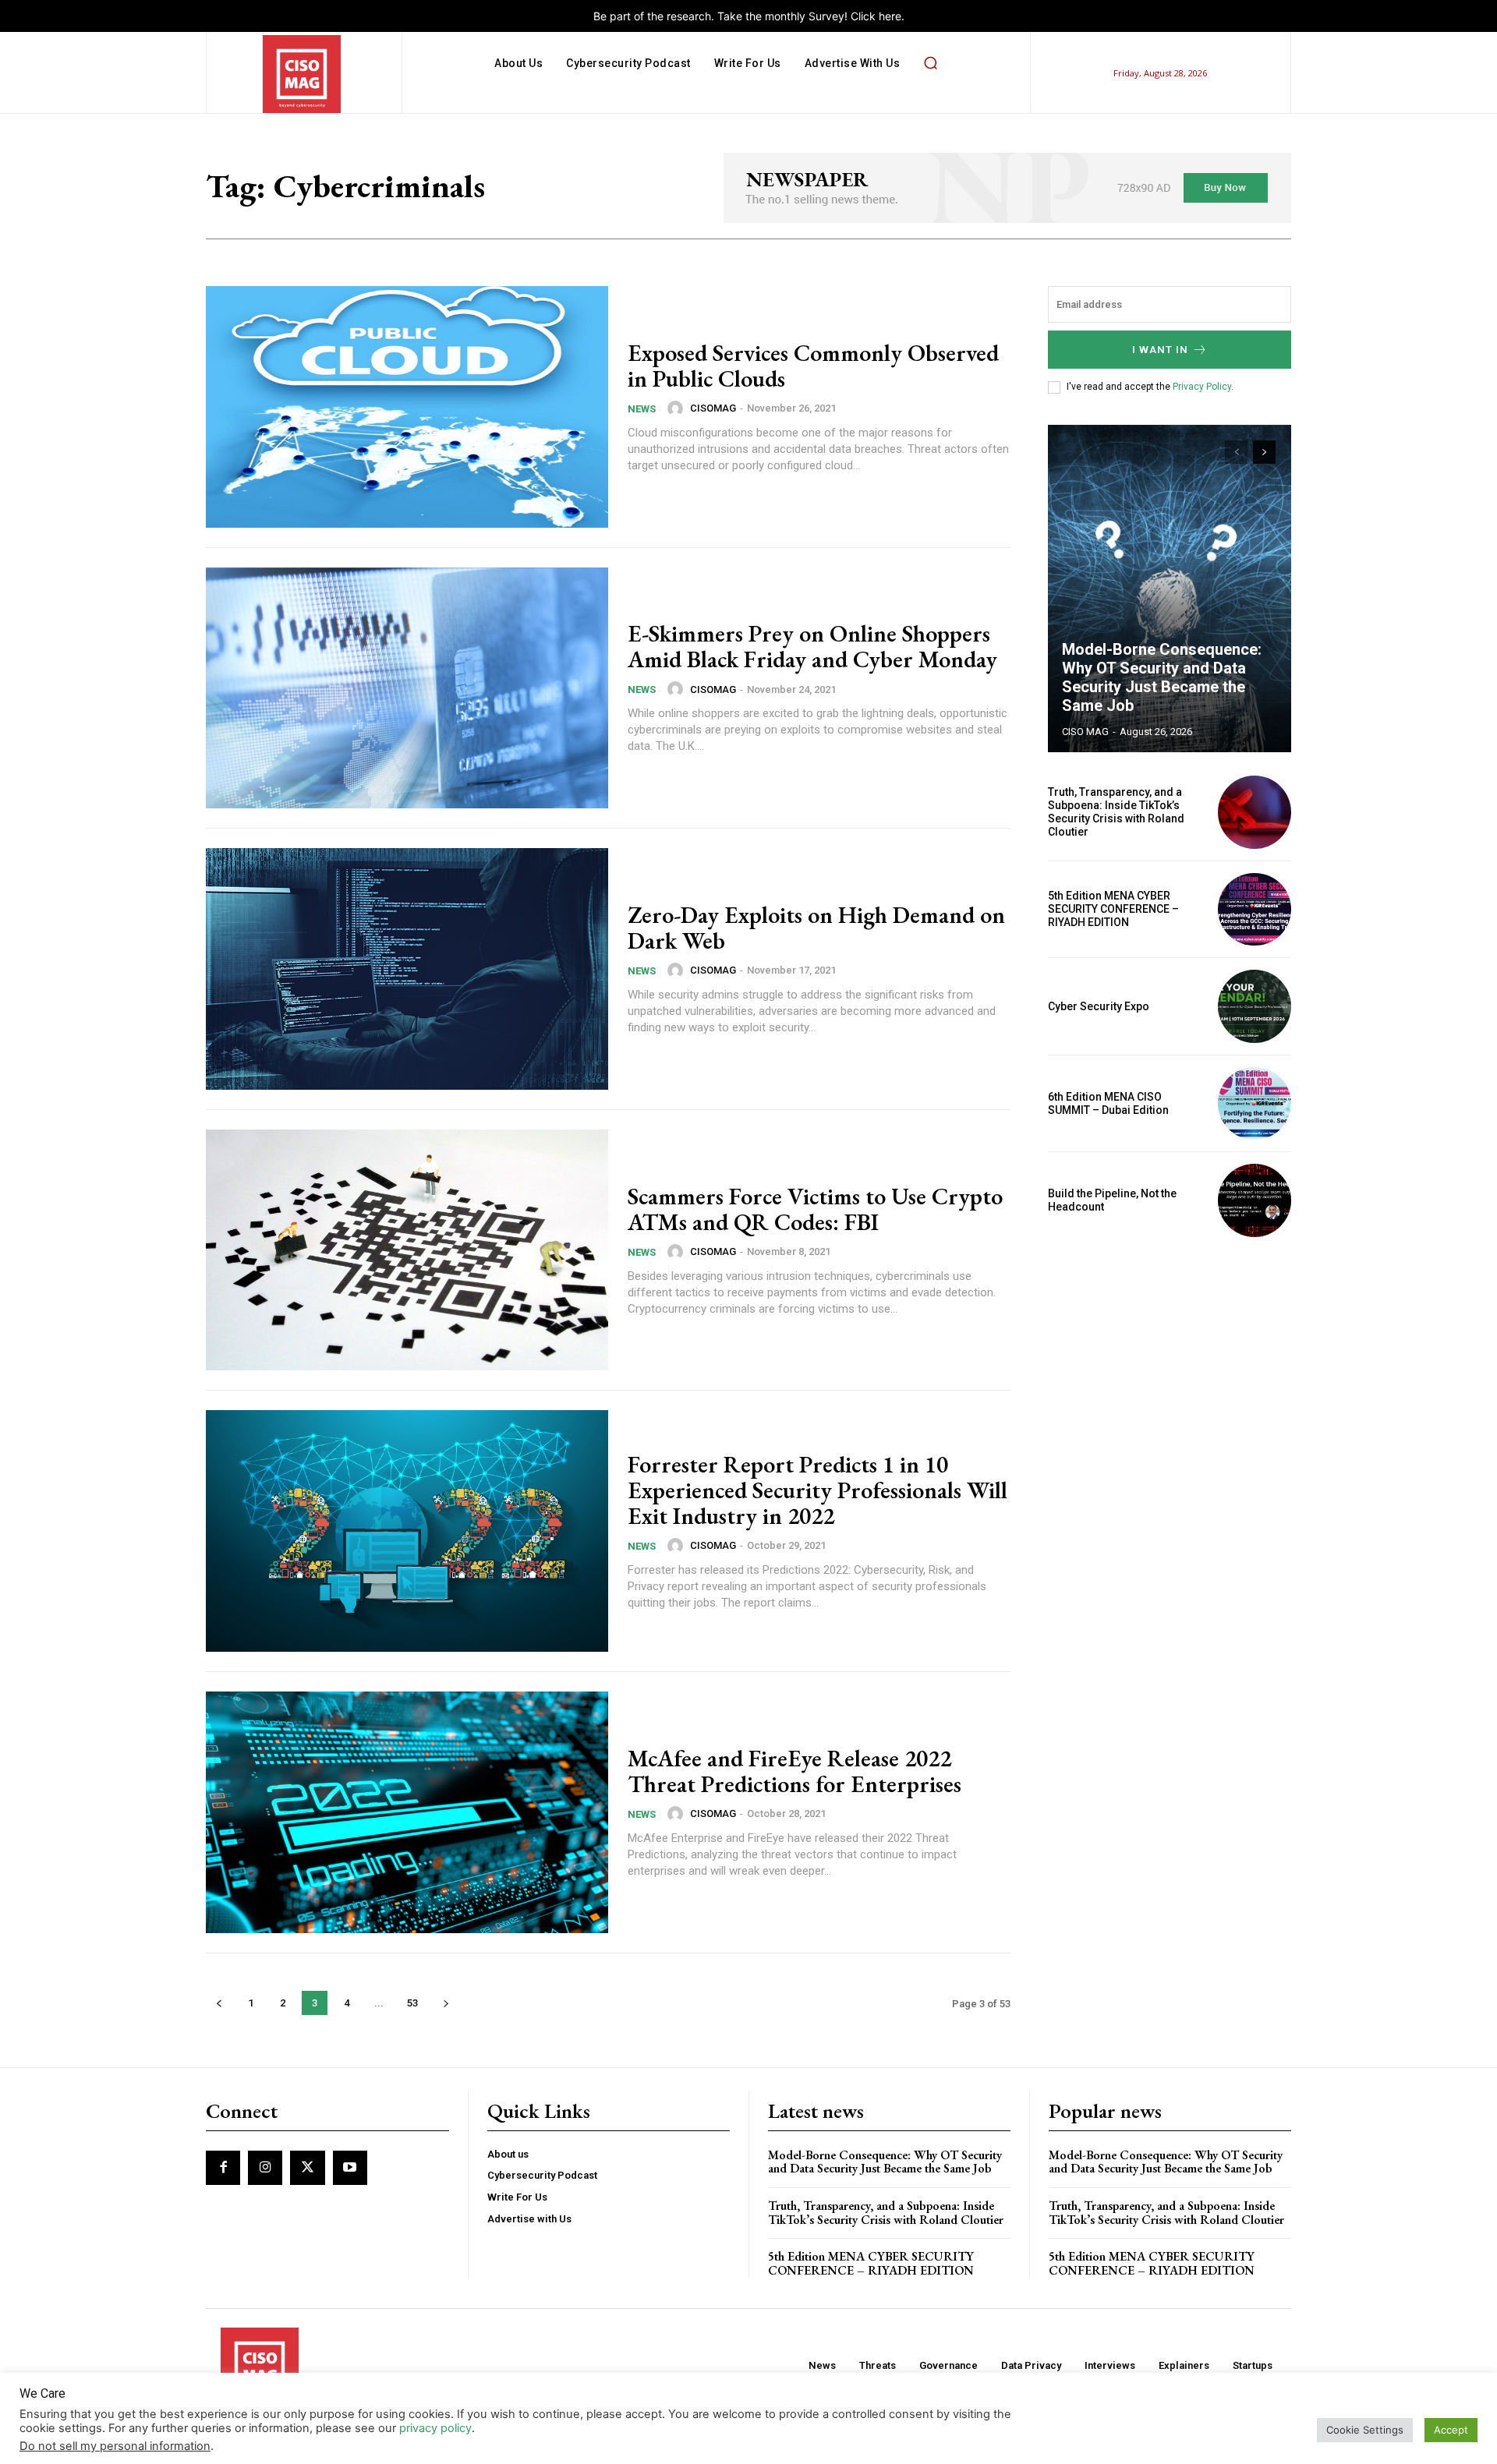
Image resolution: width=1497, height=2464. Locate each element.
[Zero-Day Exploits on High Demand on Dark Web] (407, 969)
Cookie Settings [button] (1365, 2430)
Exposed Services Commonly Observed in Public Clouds (813, 366)
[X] (307, 2168)
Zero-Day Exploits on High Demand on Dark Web (816, 928)
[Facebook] (223, 2168)
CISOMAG (713, 408)
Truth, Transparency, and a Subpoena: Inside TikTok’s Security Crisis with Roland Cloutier (1116, 811)
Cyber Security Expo (1099, 1006)
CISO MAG (1085, 732)
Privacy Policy (1202, 387)
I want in (1160, 350)
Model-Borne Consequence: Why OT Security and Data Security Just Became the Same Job (1162, 677)
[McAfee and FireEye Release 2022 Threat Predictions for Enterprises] (407, 1812)
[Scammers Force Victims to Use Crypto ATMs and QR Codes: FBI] (407, 1250)
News (642, 409)
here (890, 16)
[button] (930, 63)
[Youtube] (350, 2168)
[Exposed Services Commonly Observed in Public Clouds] (407, 407)
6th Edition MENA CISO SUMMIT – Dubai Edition (1108, 1103)
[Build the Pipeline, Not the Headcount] (1255, 1200)
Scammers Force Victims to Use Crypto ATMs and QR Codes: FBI (815, 1209)
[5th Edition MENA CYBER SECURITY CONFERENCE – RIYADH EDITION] (1255, 910)
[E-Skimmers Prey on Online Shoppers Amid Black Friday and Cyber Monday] (407, 688)
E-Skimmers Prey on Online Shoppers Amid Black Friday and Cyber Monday (812, 646)
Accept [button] (1451, 2430)
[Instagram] (265, 2168)
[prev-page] (219, 2003)
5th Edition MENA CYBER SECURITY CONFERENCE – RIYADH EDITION (1113, 909)
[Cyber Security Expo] (1255, 1006)
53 (412, 2003)
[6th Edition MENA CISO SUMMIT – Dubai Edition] (1255, 1104)
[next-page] (446, 2003)
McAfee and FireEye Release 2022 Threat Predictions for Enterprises (795, 1771)
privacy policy (435, 2428)
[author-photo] (678, 408)
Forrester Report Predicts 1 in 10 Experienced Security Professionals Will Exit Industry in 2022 (818, 1490)
